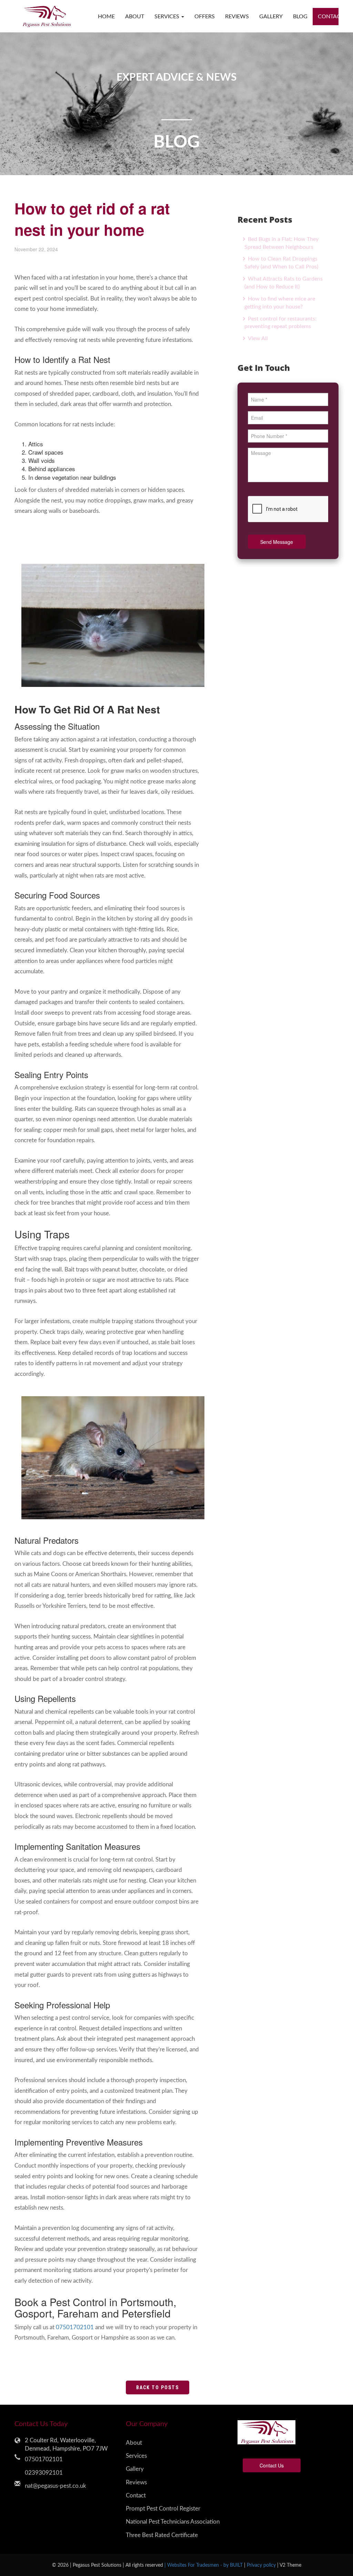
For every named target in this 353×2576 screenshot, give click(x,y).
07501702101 (75, 2327)
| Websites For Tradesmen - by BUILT (204, 2565)
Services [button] (168, 17)
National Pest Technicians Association (173, 2522)
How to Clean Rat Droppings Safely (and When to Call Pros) (281, 263)
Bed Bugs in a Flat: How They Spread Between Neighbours (281, 243)
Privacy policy (262, 2565)
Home (106, 17)
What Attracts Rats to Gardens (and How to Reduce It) (284, 283)
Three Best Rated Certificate (162, 2535)
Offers (205, 17)
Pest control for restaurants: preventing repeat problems (280, 323)
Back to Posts (158, 2387)
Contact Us (272, 2465)
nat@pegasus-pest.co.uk (56, 2486)
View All (257, 338)
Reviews (237, 17)
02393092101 (44, 2473)
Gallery (271, 17)
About (135, 17)
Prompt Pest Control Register (163, 2509)
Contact (328, 17)
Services (136, 2456)
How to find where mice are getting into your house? (280, 303)
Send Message (277, 542)
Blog (300, 17)
